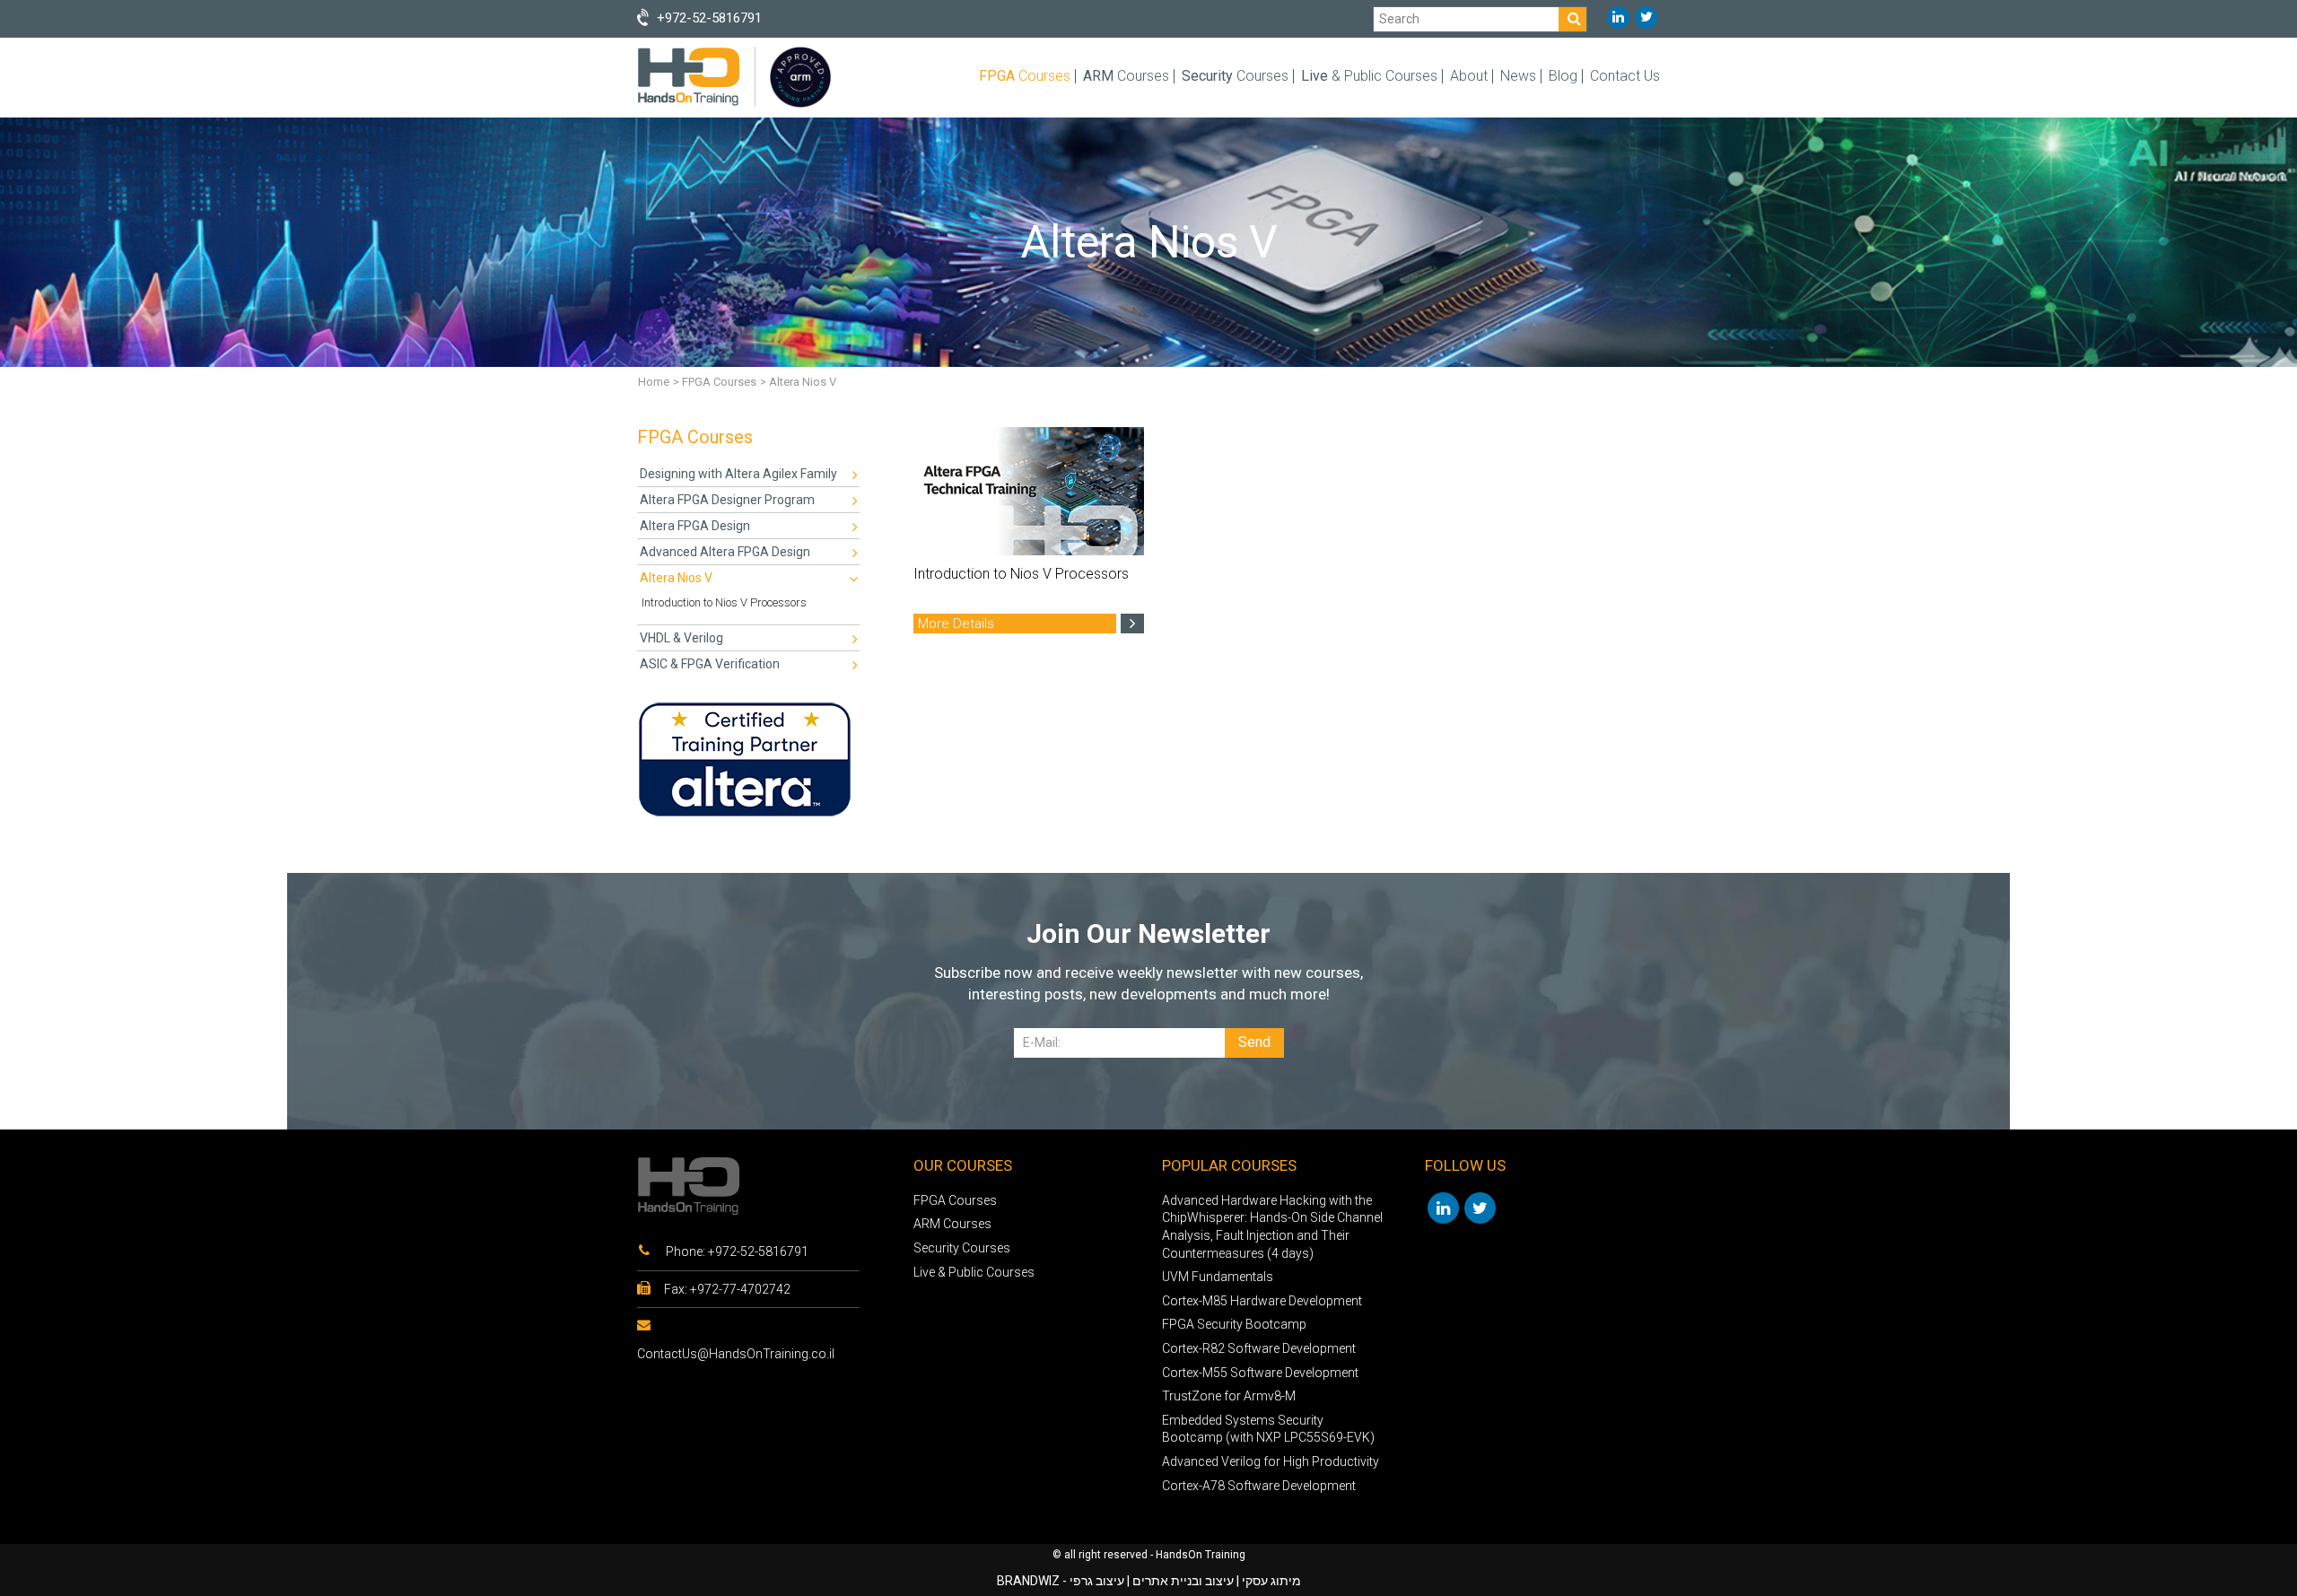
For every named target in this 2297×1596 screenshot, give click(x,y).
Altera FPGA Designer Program (727, 500)
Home (654, 382)
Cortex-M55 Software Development (1260, 1373)
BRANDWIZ (1028, 1581)
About (1469, 76)
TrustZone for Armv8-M (1229, 1396)
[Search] (1572, 19)
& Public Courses (1369, 76)
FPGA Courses (719, 382)
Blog (1563, 76)
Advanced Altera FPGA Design (725, 552)
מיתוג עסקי (1271, 1581)
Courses (1025, 76)
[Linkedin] (1618, 17)
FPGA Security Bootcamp (1234, 1324)
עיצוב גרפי (1097, 1581)
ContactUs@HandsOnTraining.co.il (736, 1354)
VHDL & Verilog (681, 638)
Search (1399, 18)
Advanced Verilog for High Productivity (1271, 1461)
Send (1254, 1042)
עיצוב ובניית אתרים (1183, 1581)
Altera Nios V (676, 578)
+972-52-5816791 (758, 1252)
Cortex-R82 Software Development (1259, 1348)
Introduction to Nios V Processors (724, 602)
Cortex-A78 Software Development (1259, 1486)
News (1518, 76)
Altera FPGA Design (695, 526)
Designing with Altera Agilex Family (738, 474)
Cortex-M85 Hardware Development (1262, 1301)
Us (1625, 76)
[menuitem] (748, 474)
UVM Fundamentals (1218, 1277)
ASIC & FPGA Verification (710, 664)
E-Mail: (1042, 1042)
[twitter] (1646, 17)
